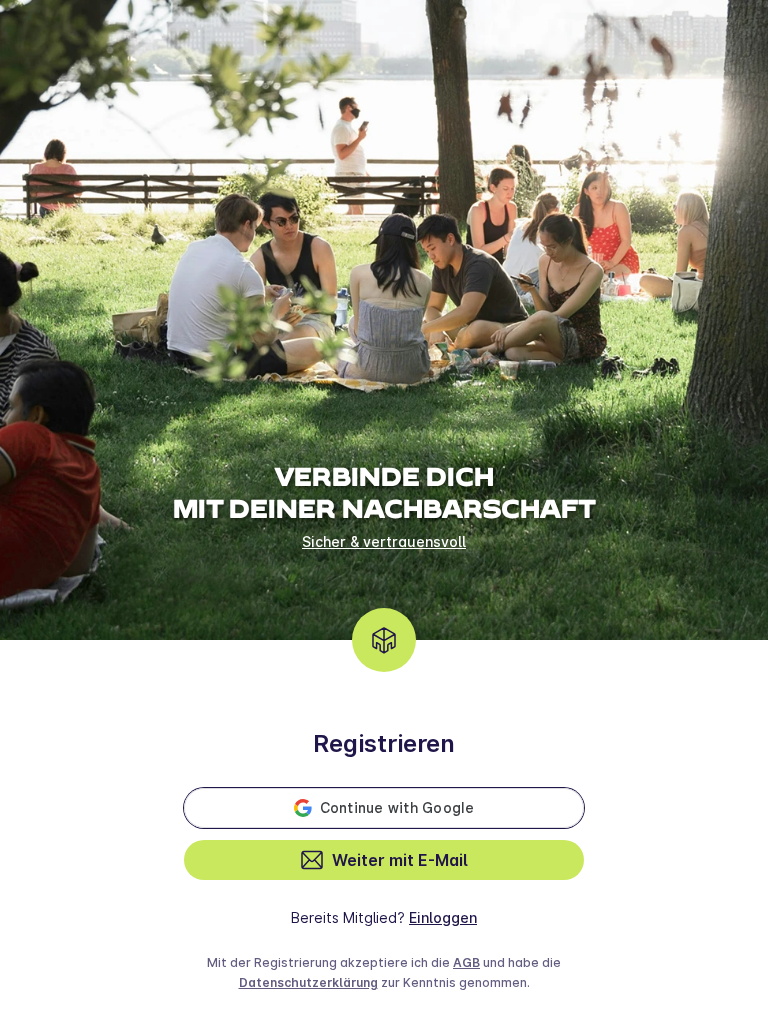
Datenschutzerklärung (308, 982)
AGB (466, 962)
